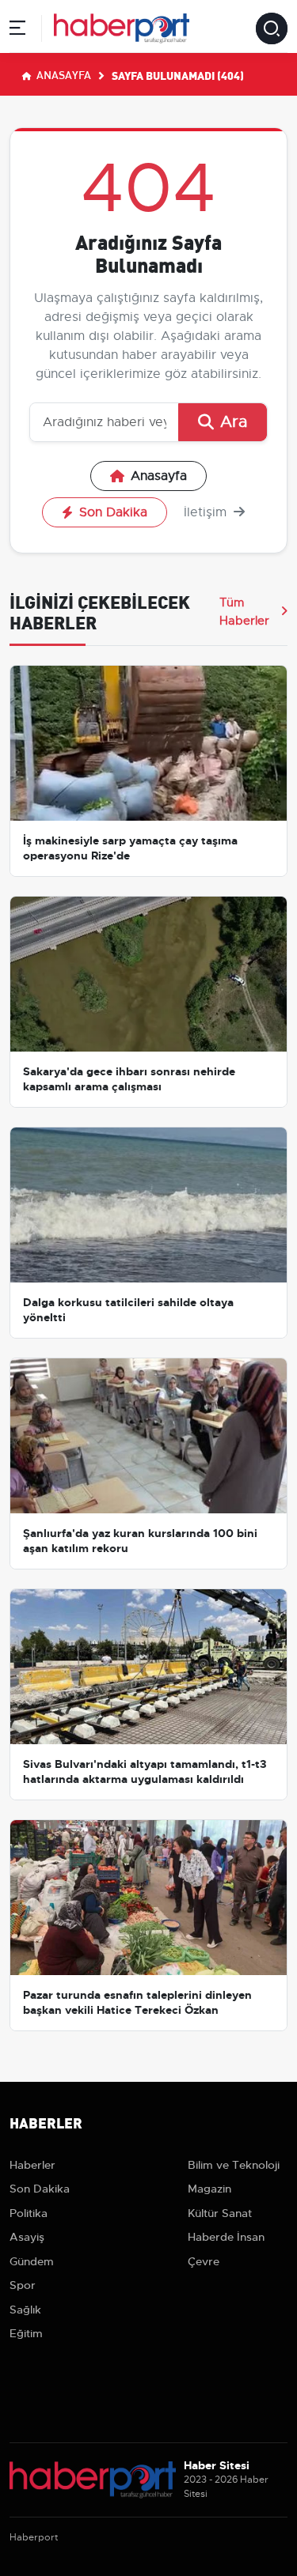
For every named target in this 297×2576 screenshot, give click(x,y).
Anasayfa (63, 74)
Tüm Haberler (244, 611)
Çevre (204, 2261)
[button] (17, 30)
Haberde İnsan (226, 2237)
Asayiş (27, 2237)
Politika (29, 2213)
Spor (23, 2285)
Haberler (32, 2165)
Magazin (209, 2189)
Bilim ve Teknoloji (234, 2165)
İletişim (207, 512)
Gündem (32, 2261)
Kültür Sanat (220, 2213)
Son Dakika (113, 512)
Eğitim (26, 2333)
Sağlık (25, 2310)
